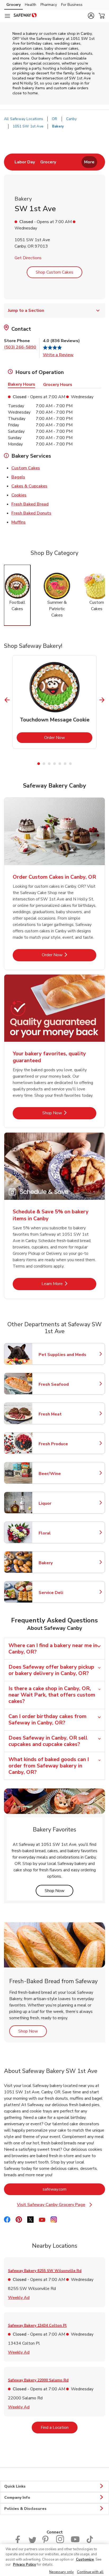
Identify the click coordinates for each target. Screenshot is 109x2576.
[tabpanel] (54, 702)
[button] (91, 16)
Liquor (62, 1503)
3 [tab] (49, 764)
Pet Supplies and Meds (62, 1355)
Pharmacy (49, 5)
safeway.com (74, 2189)
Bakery (62, 1563)
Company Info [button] (17, 2498)
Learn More (69, 1284)
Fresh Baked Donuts (31, 513)
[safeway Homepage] (25, 16)
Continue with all (90, 2572)
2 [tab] (44, 764)
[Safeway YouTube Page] (75, 2542)
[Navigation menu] (7, 16)
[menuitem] (25, 162)
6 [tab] (65, 764)
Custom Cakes (26, 468)
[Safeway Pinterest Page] (46, 2542)
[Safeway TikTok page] (90, 2542)
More (89, 162)
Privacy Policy (24, 2565)
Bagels (18, 477)
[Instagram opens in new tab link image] (60, 2542)
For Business (72, 5)
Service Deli (62, 1593)
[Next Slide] (102, 700)
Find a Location (59, 2427)
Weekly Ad (19, 2297)
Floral (62, 1533)
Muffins (19, 522)
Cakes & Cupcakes (29, 486)
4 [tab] (54, 764)
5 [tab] (60, 764)
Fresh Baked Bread (30, 504)
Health (31, 5)
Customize (85, 2560)
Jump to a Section (26, 311)
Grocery (13, 5)
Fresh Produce (62, 1444)
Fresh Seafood (62, 1384)
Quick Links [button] (15, 2486)
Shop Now (69, 1113)
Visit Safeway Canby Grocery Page (58, 2205)
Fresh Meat (62, 1414)
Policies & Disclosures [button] (25, 2509)
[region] (54, 2560)
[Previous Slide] (7, 700)
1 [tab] (39, 764)
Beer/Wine (62, 1474)
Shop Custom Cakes (54, 272)
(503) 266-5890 (20, 347)
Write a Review (58, 355)
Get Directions (28, 258)
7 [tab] (70, 764)
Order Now (68, 737)
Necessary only (62, 2572)
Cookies (19, 495)
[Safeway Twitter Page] (32, 2542)
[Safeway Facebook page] (19, 2542)
